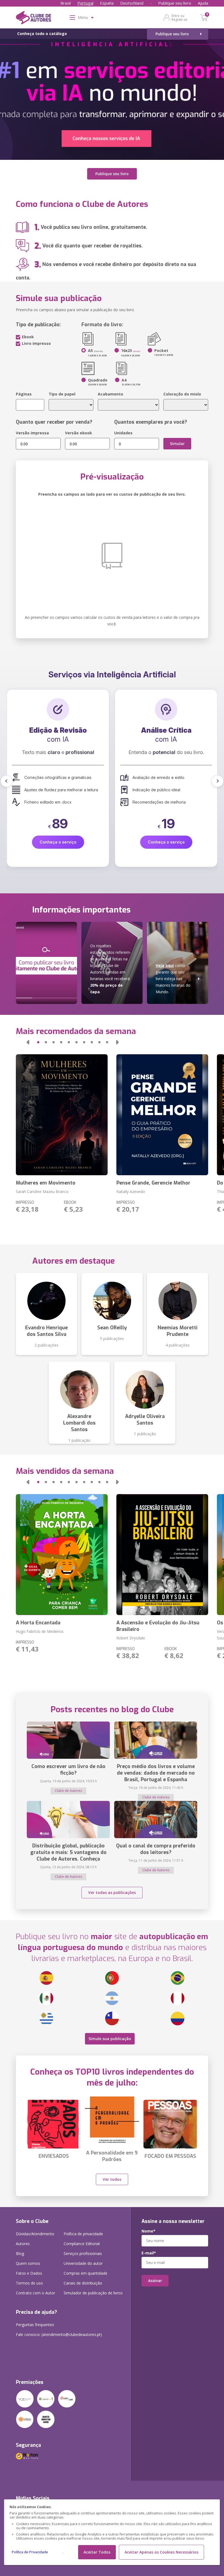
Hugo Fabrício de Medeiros (40, 1631)
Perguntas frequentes (35, 2325)
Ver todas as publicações (112, 1892)
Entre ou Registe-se (179, 18)
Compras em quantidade (86, 2273)
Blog (20, 2253)
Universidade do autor (83, 2263)
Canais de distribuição (83, 2283)
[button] (7, 781)
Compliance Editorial (82, 2244)
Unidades (123, 433)
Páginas (24, 394)
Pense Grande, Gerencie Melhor (153, 1183)
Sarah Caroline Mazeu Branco (42, 1192)
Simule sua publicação (110, 2039)
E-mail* (149, 2253)
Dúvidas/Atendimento (35, 2234)
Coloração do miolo (182, 394)
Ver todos (112, 2179)
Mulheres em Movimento (46, 1183)
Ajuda (203, 3)
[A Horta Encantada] (62, 1555)
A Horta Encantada (38, 1623)
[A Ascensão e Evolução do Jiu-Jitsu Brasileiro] (162, 1555)
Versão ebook (79, 433)
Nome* (148, 2231)
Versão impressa (32, 433)
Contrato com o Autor (36, 2293)
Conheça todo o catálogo (42, 34)
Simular (177, 444)
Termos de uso (29, 2283)
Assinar (155, 2281)
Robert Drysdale (131, 1638)
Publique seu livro (175, 3)
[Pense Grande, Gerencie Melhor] (162, 1115)
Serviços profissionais (83, 2253)
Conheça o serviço (58, 842)
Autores (23, 2244)
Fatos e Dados (29, 2273)
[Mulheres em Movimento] (62, 1115)
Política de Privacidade (30, 2552)
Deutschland (132, 3)
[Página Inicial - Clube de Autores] (33, 19)
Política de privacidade (83, 2234)
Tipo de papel (62, 394)
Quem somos (28, 2263)
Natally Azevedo (131, 1192)
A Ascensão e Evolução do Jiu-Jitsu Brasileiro (158, 1626)
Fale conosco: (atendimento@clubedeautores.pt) (59, 2334)
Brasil (66, 3)
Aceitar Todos (97, 2552)
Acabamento (110, 394)
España (107, 3)
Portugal (85, 3)
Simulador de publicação (93, 2293)
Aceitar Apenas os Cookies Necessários (161, 2552)
